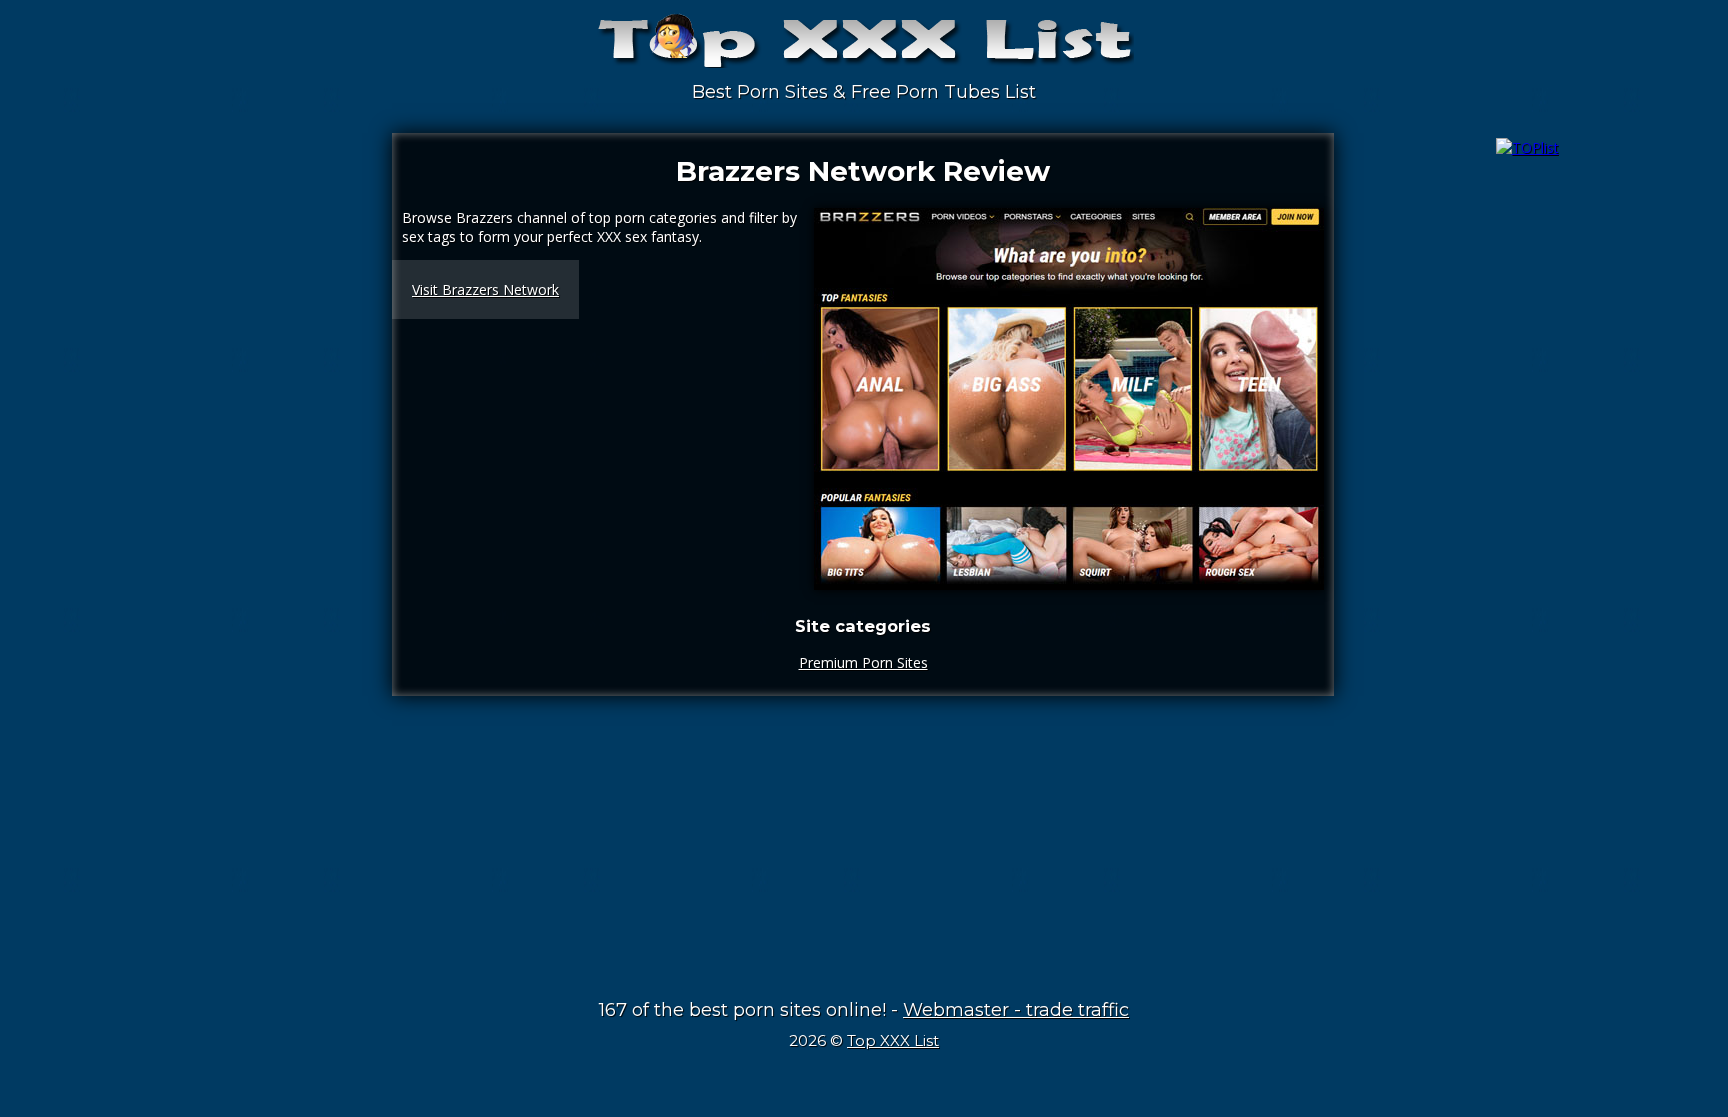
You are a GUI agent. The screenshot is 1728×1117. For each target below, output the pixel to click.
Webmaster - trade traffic (1016, 1010)
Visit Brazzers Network (485, 289)
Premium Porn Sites (863, 662)
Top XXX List (893, 1040)
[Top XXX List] (864, 50)
